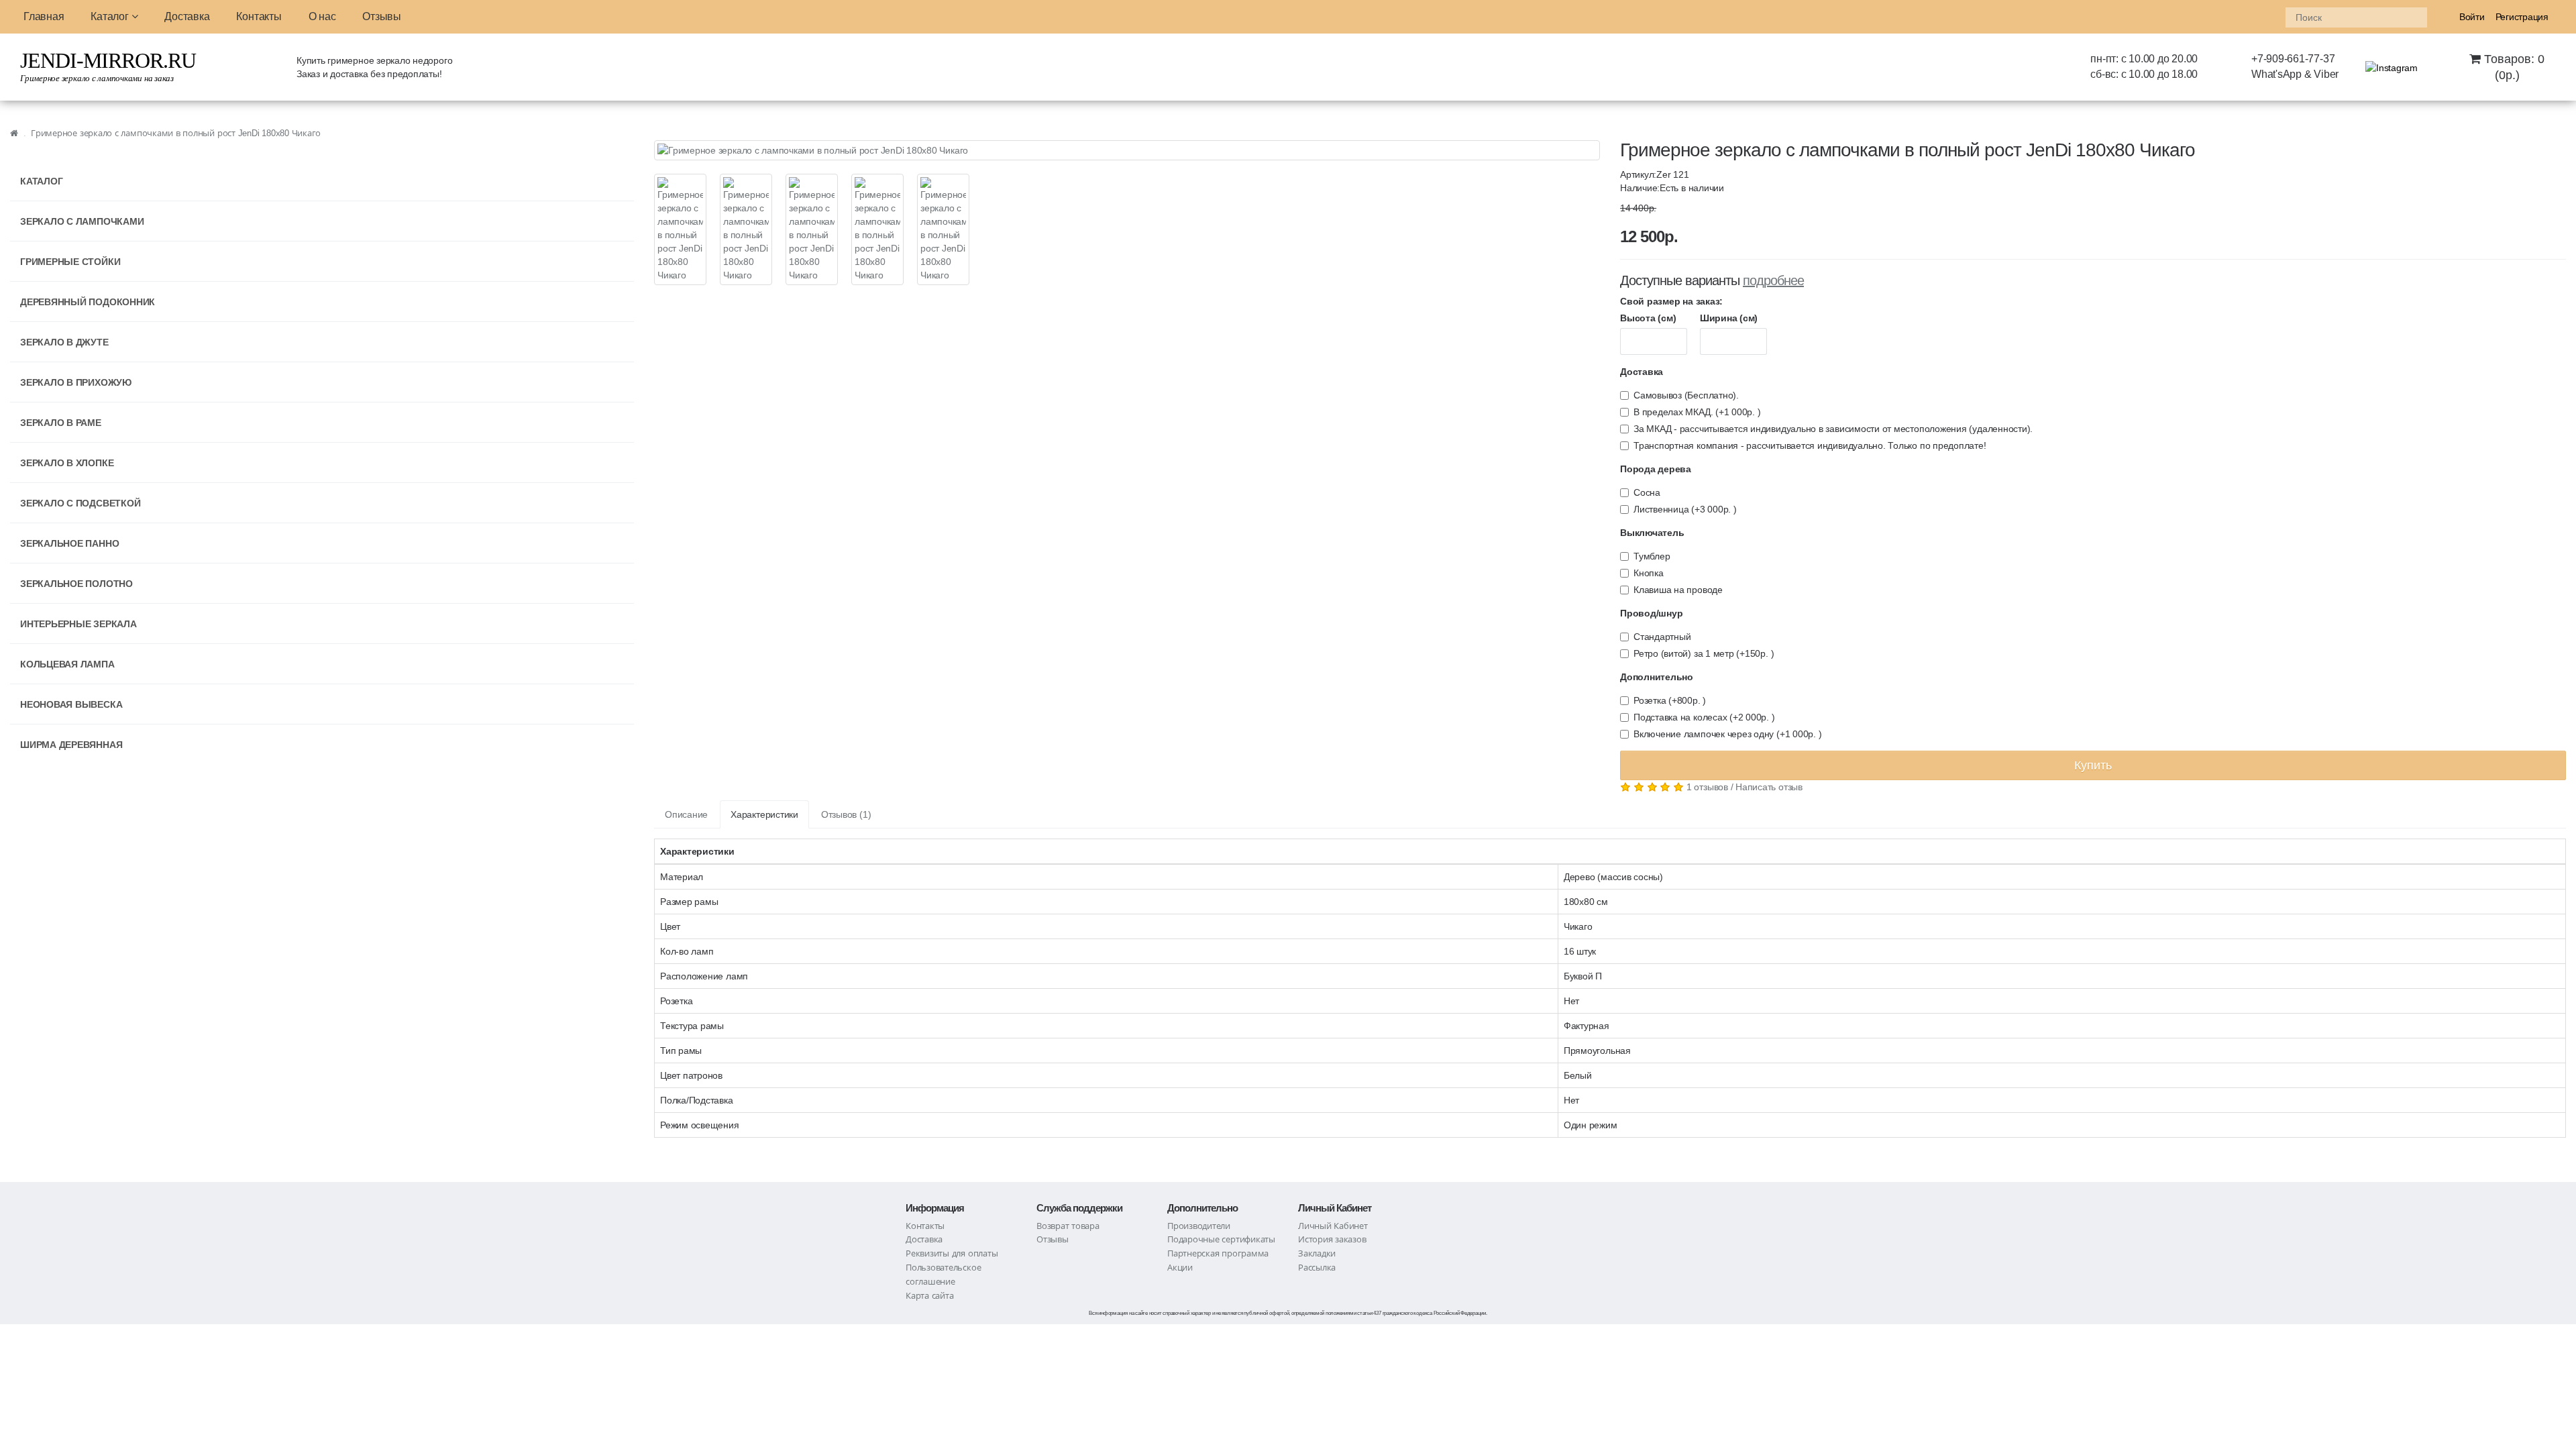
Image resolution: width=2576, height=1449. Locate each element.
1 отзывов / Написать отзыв (1745, 787)
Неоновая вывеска (71, 704)
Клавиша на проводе (1678, 590)
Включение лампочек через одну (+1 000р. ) (1727, 734)
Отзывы (382, 16)
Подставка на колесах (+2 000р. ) (1704, 717)
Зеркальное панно (69, 543)
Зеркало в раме (61, 423)
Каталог (111, 16)
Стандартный (1662, 637)
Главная (44, 16)
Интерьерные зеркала (78, 624)
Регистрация (2522, 17)
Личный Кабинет (1333, 1226)
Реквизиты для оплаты (952, 1253)
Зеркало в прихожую (76, 382)
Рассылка (1317, 1268)
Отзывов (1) (846, 814)
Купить (2093, 765)
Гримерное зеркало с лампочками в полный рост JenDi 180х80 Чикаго (176, 133)
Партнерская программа (1218, 1253)
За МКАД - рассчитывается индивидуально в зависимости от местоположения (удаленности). (1833, 429)
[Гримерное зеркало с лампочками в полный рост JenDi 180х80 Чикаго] (1127, 150)
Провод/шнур (1651, 613)
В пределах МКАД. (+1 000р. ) (1697, 412)
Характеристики (764, 814)
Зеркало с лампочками (82, 221)
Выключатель (1652, 533)
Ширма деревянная (71, 745)
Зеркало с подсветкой (80, 503)
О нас (322, 16)
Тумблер (1652, 556)
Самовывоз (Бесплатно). (1686, 395)
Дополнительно (1657, 677)
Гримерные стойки (70, 262)
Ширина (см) (1729, 318)
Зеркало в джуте (64, 342)
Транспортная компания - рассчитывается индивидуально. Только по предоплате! (1810, 445)
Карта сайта (929, 1296)
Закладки (1317, 1253)
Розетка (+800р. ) (1670, 700)
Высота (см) (1648, 318)
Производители (1199, 1226)
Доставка (187, 16)
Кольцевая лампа (67, 664)
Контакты (259, 16)
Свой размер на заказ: (1671, 301)
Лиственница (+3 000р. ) (1685, 509)
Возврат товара (1068, 1226)
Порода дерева (1656, 469)
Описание (686, 814)
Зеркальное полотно (76, 584)
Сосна (1647, 492)
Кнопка (1649, 573)
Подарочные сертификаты (1221, 1239)
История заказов (1332, 1239)
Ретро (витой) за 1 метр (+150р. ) (1704, 653)
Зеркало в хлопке (67, 463)
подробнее (1773, 280)
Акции (1180, 1268)
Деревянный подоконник (88, 302)
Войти (2472, 17)
